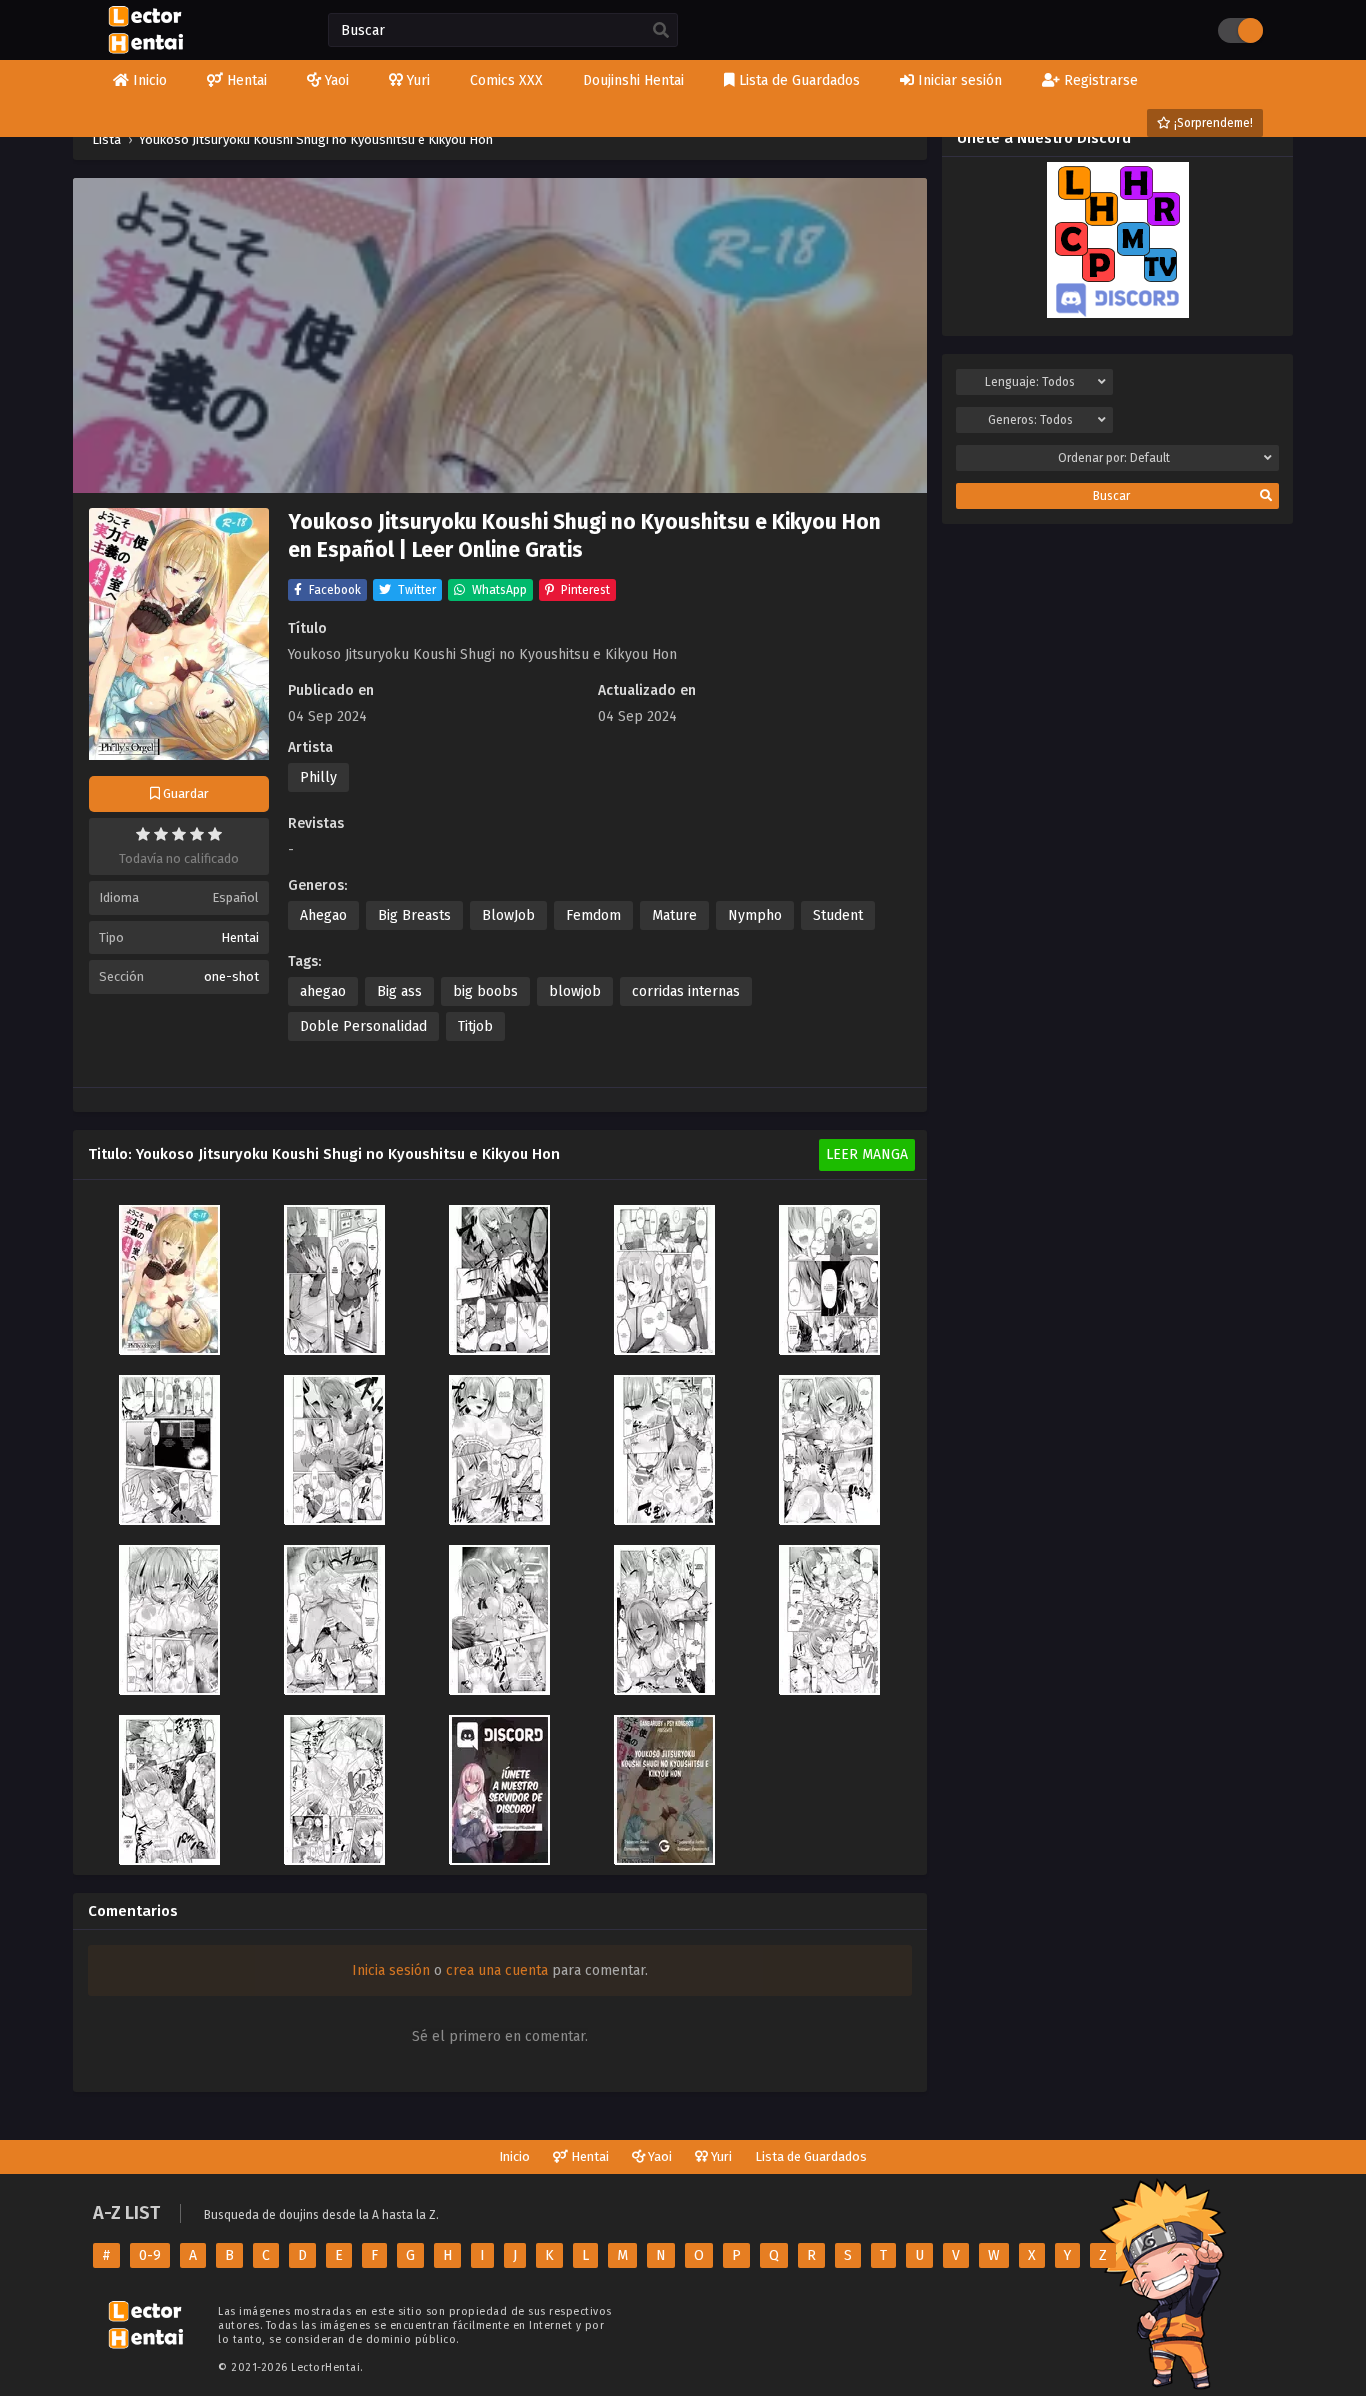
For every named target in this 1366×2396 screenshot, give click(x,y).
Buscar (1111, 496)
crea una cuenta (497, 1970)
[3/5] (179, 834)
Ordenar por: (1114, 458)
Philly (318, 777)
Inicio (514, 2156)
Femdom (593, 915)
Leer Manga (867, 1154)
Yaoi (658, 2156)
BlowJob (508, 915)
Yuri (720, 2156)
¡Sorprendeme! (1212, 123)
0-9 (150, 2255)
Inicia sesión (391, 1970)
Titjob (475, 1026)
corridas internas (686, 991)
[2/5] (161, 834)
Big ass (399, 991)
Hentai (240, 937)
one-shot (231, 976)
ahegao (323, 991)
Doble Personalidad (363, 1026)
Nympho (755, 915)
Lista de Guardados (811, 2156)
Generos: (1030, 420)
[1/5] (143, 834)
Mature (674, 915)
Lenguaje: (1030, 382)
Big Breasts (414, 915)
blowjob (575, 991)
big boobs (485, 991)
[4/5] (197, 834)
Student (838, 915)
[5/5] (215, 834)
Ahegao (323, 915)
